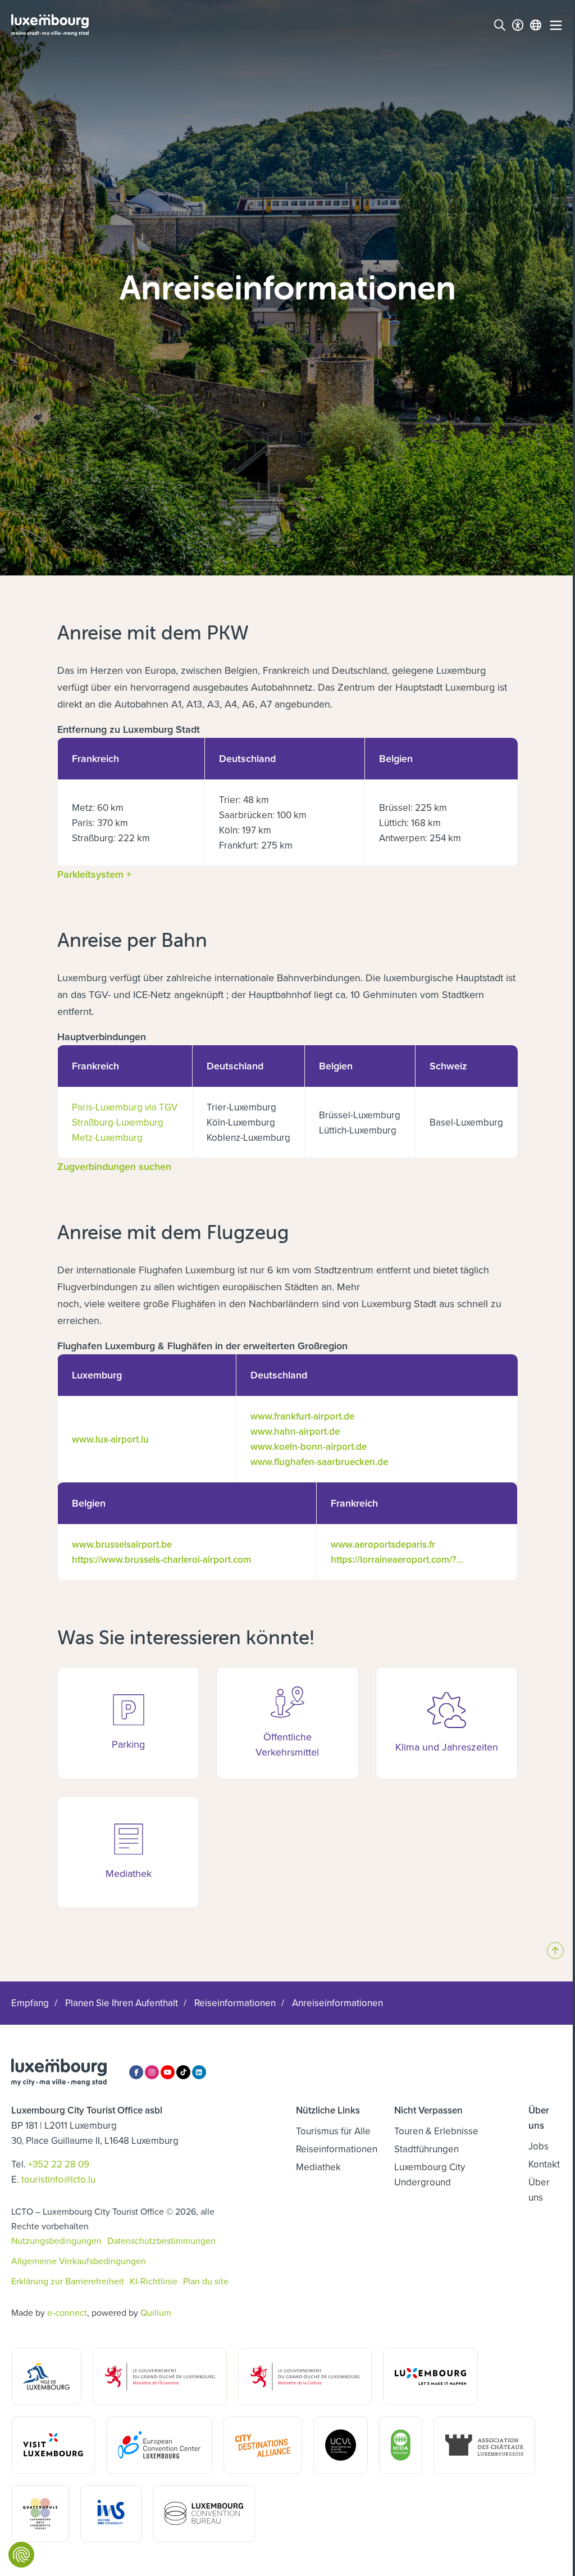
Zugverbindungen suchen (114, 1166)
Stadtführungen (426, 2149)
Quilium (156, 2312)
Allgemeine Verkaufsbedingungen (79, 2261)
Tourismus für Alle (333, 2131)
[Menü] (556, 25)
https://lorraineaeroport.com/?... (397, 1559)
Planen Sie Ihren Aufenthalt (122, 2003)
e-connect (67, 2312)
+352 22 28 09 (59, 2164)
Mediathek (318, 2167)
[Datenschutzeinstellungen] (21, 2555)
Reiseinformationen (235, 2003)
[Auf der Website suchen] (500, 25)
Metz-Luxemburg (107, 1137)
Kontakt (544, 2164)
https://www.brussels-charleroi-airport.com (161, 1559)
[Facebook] (136, 2072)
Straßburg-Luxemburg (118, 1122)
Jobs (539, 2146)
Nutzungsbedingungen (56, 2241)
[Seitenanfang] (555, 1951)
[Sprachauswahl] (536, 25)
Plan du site (206, 2281)
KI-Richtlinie (154, 2281)
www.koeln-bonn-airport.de (309, 1446)
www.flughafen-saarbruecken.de (319, 1462)
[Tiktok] (183, 2072)
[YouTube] (168, 2072)
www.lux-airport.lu (110, 1439)
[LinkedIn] (199, 2072)
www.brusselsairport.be (122, 1544)
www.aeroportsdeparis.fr (383, 1544)
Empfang (30, 2003)
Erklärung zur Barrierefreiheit (68, 2281)
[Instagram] (152, 2072)
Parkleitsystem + (94, 874)
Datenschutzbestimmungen (161, 2241)
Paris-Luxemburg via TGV (125, 1107)
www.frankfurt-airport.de (302, 1416)
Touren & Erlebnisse (436, 2131)
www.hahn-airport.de (295, 1431)
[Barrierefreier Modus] (518, 25)
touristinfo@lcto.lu (58, 2179)
